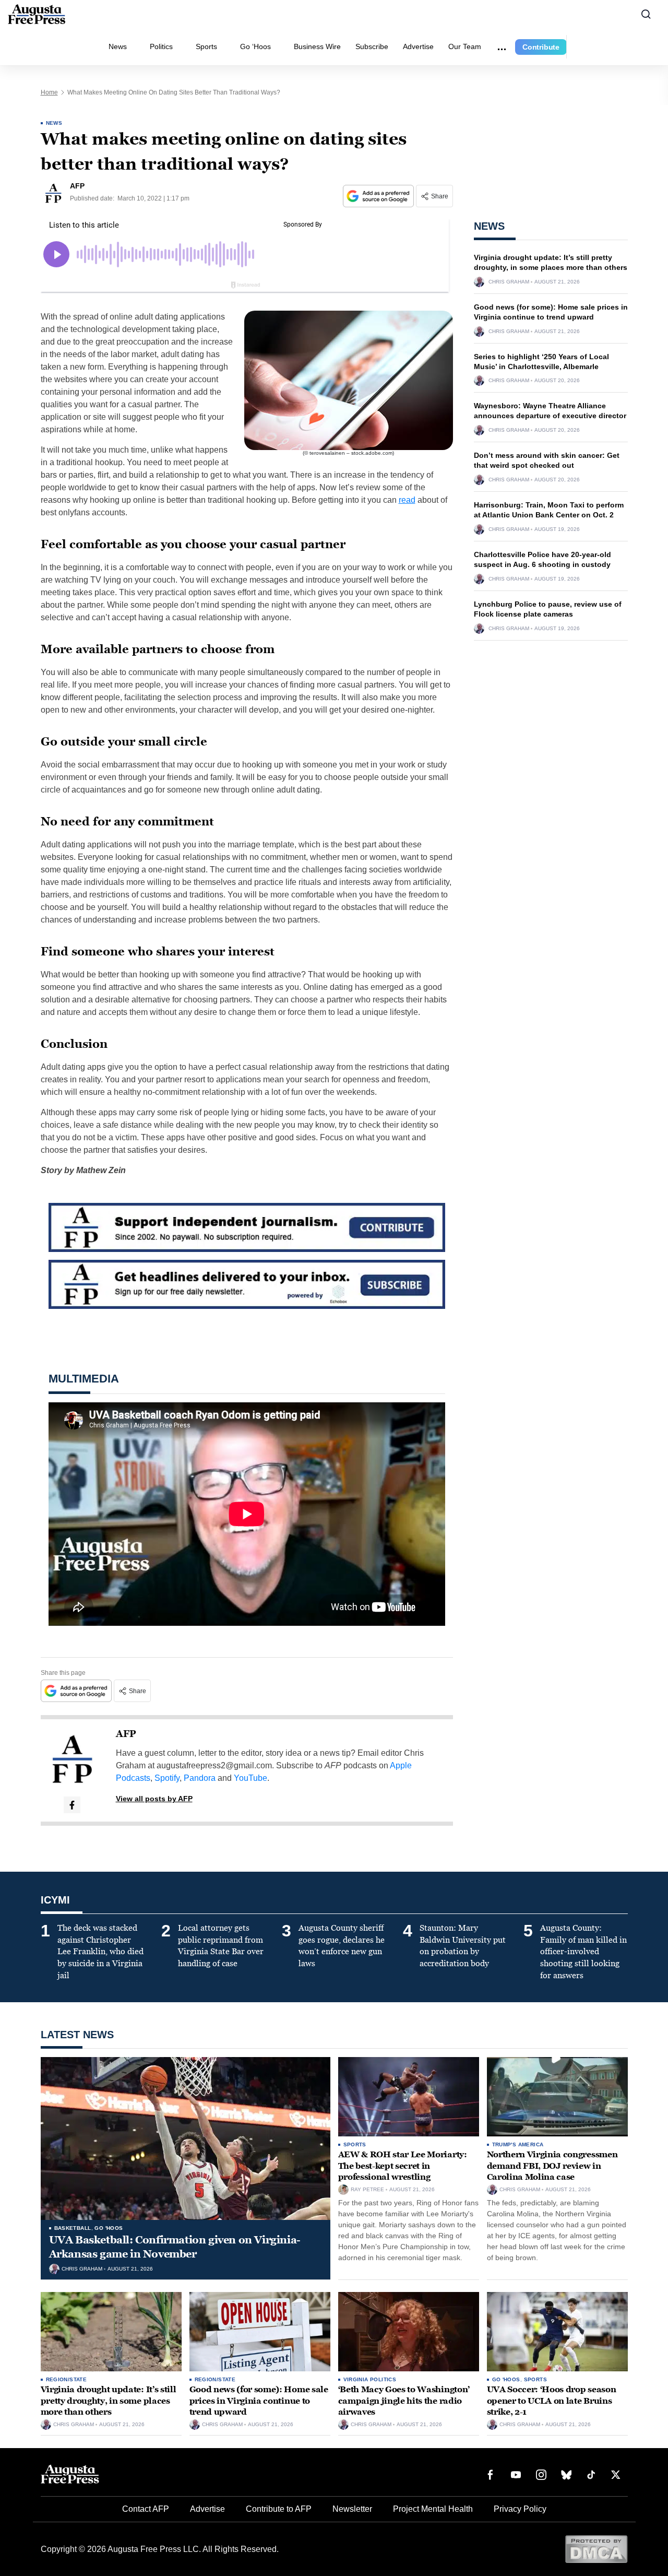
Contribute (541, 47)
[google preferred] (379, 196)
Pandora (200, 1778)
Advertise (418, 46)
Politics (161, 46)
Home (49, 92)
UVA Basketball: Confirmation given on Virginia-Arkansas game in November (175, 2247)
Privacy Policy (520, 2509)
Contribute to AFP (279, 2509)
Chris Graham (509, 282)
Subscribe (372, 46)
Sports (206, 46)
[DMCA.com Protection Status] (596, 2549)
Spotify (167, 1778)
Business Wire (317, 46)
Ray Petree (367, 2190)
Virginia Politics (370, 2379)
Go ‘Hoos (255, 46)
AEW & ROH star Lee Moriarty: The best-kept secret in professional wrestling (403, 2166)
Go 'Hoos (109, 2228)
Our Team (465, 46)
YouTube (250, 1778)
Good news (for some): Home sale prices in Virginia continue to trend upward (259, 2401)
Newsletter (352, 2509)
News (118, 46)
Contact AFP (146, 2509)
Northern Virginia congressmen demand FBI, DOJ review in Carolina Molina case (552, 2166)
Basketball (73, 2228)
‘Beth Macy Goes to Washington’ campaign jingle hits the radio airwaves (404, 2401)
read (407, 500)
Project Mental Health (433, 2509)
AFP (126, 1734)
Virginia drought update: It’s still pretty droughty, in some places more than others (109, 2401)
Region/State (67, 2379)
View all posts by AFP (154, 1799)
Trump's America (518, 2144)
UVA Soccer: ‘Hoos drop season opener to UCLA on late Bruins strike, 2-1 (552, 2401)
